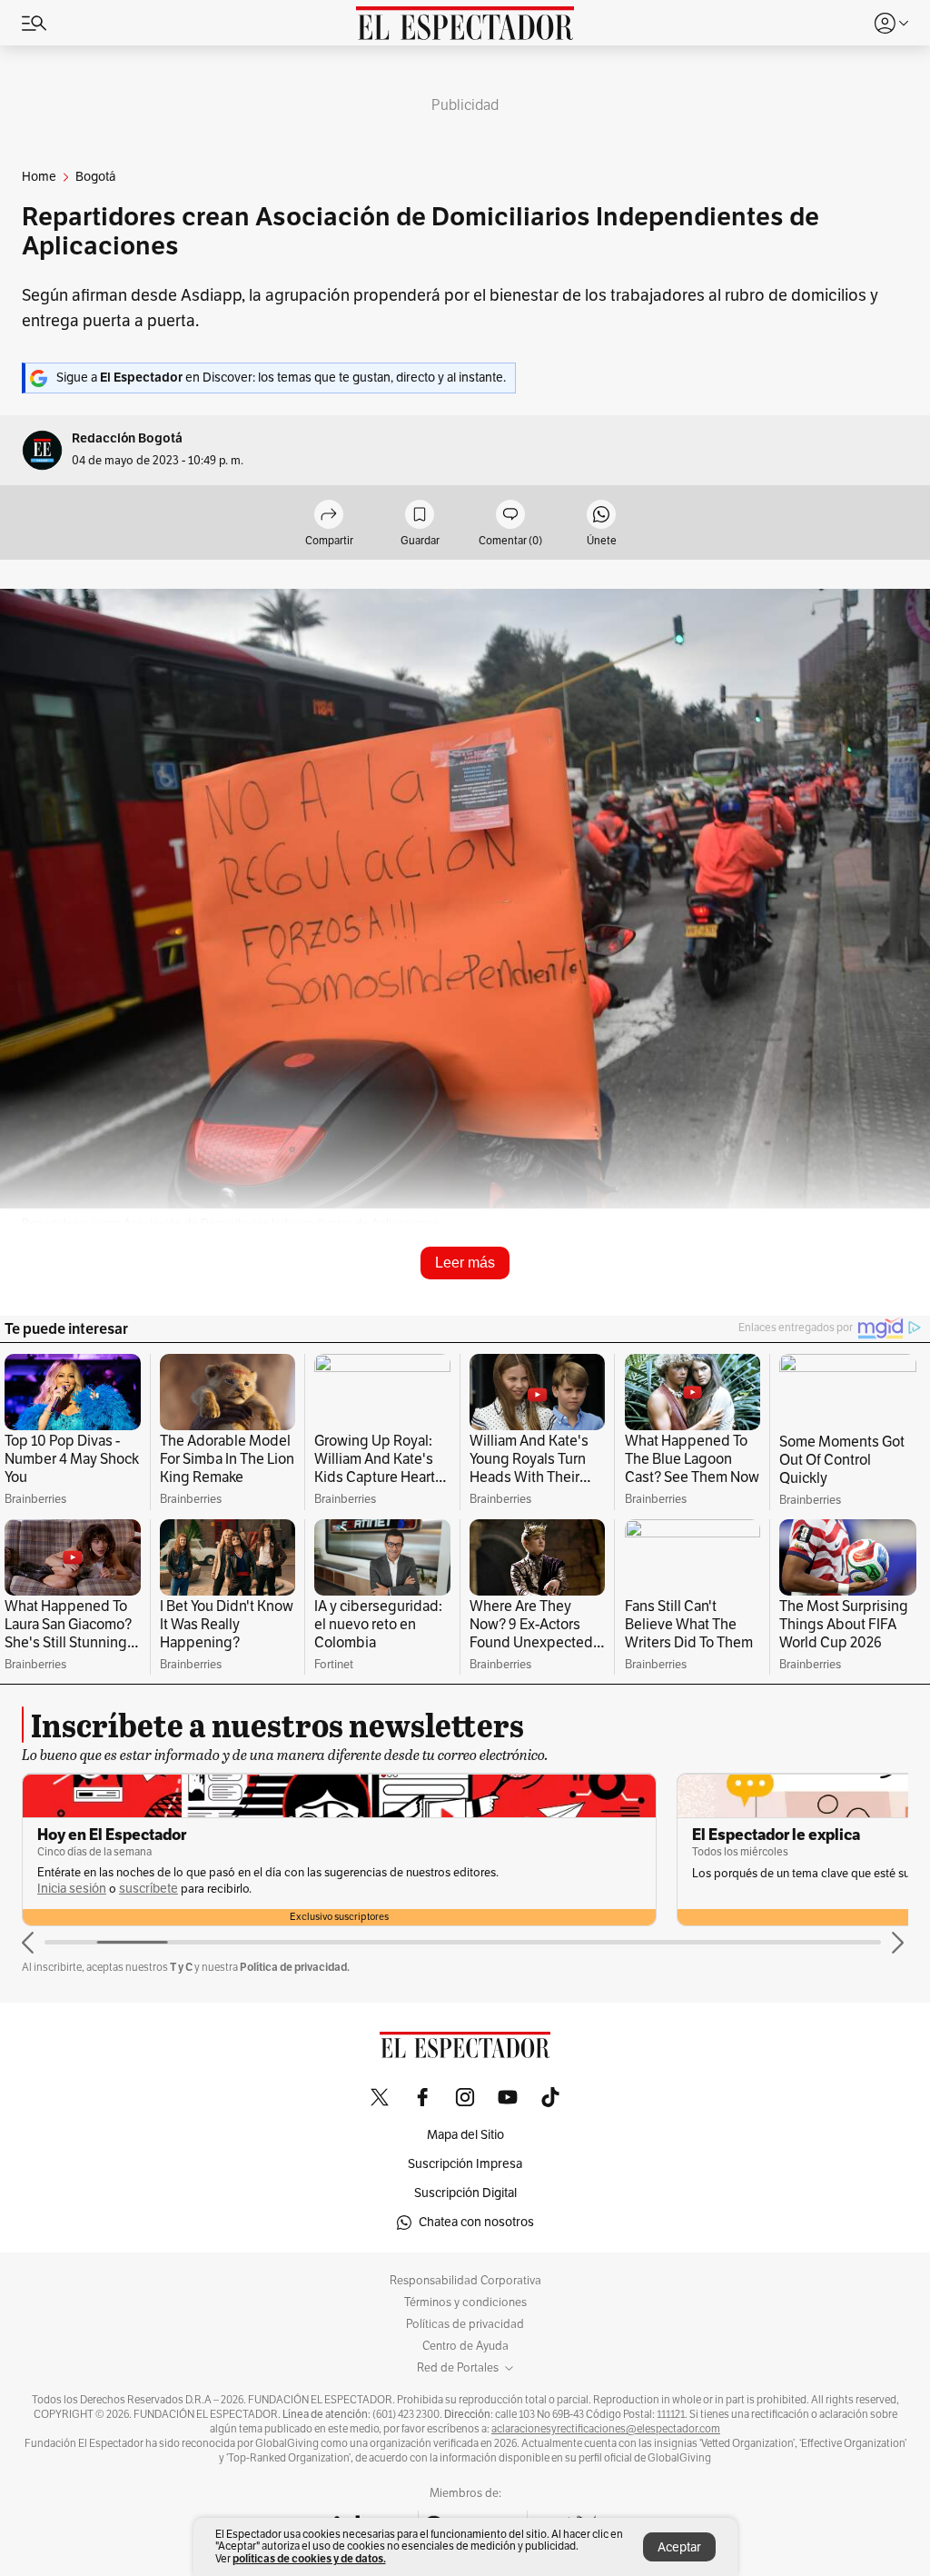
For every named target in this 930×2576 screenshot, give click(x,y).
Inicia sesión (459, 1873)
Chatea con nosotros (476, 2222)
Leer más (465, 1263)
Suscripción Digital (465, 2193)
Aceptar (679, 2547)
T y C (181, 1967)
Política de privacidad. (295, 1967)
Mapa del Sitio (465, 2135)
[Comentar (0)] (510, 516)
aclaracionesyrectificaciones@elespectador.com (606, 2429)
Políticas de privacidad (465, 2324)
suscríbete (535, 1873)
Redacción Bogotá (127, 438)
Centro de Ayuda (465, 2346)
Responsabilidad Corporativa (465, 2281)
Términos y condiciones (465, 2302)
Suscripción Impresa (465, 2164)
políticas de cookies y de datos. (309, 2558)
